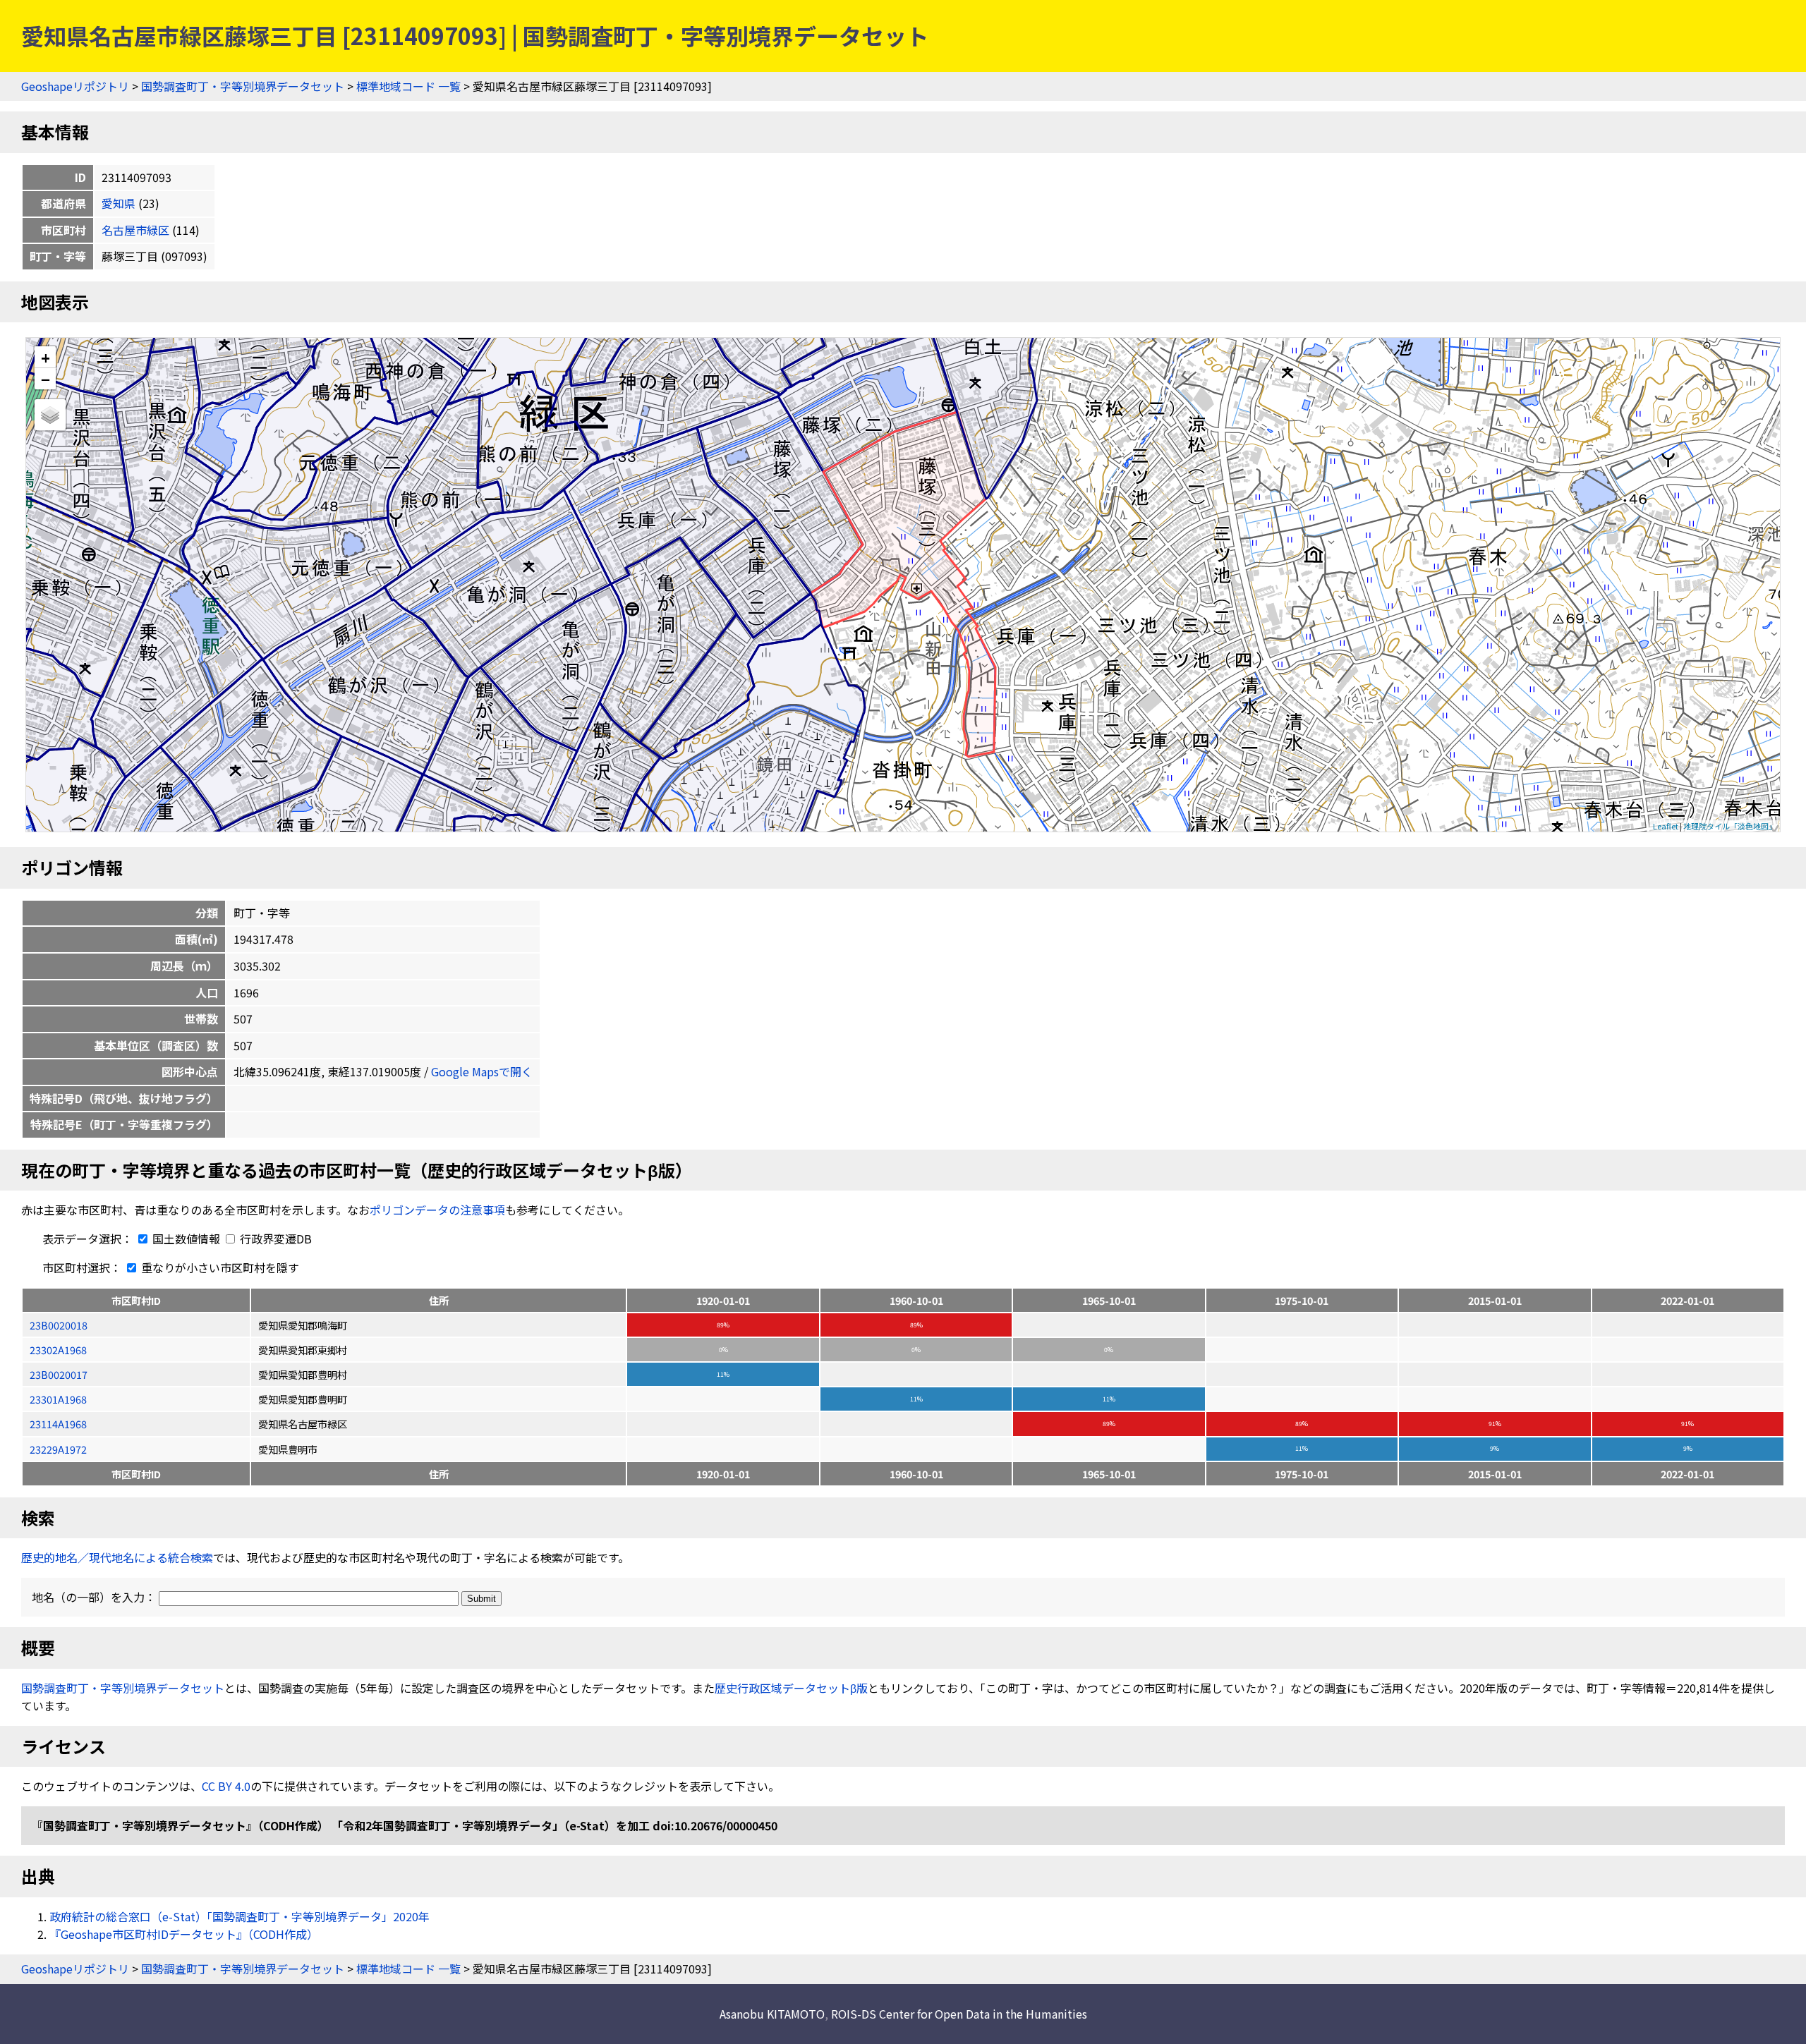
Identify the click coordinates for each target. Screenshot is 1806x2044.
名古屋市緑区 (135, 230)
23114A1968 (58, 1424)
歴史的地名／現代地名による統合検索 (117, 1557)
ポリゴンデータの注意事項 (437, 1210)
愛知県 (119, 203)
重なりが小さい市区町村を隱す (219, 1267)
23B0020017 (59, 1374)
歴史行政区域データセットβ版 (791, 1688)
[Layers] (50, 415)
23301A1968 (58, 1399)
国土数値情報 (186, 1239)
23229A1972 (58, 1449)
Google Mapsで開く (482, 1071)
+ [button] (46, 357)
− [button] (46, 379)
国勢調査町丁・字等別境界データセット (243, 86)
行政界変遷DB (274, 1239)
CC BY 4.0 (226, 1786)
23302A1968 (58, 1350)
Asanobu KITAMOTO (772, 2014)
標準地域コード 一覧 (408, 86)
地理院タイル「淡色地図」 (1730, 826)
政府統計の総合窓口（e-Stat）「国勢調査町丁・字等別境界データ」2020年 (240, 1916)
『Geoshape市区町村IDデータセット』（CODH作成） (184, 1934)
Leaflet (1666, 826)
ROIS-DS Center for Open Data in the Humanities (959, 2014)
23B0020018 (59, 1325)
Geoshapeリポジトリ (75, 86)
